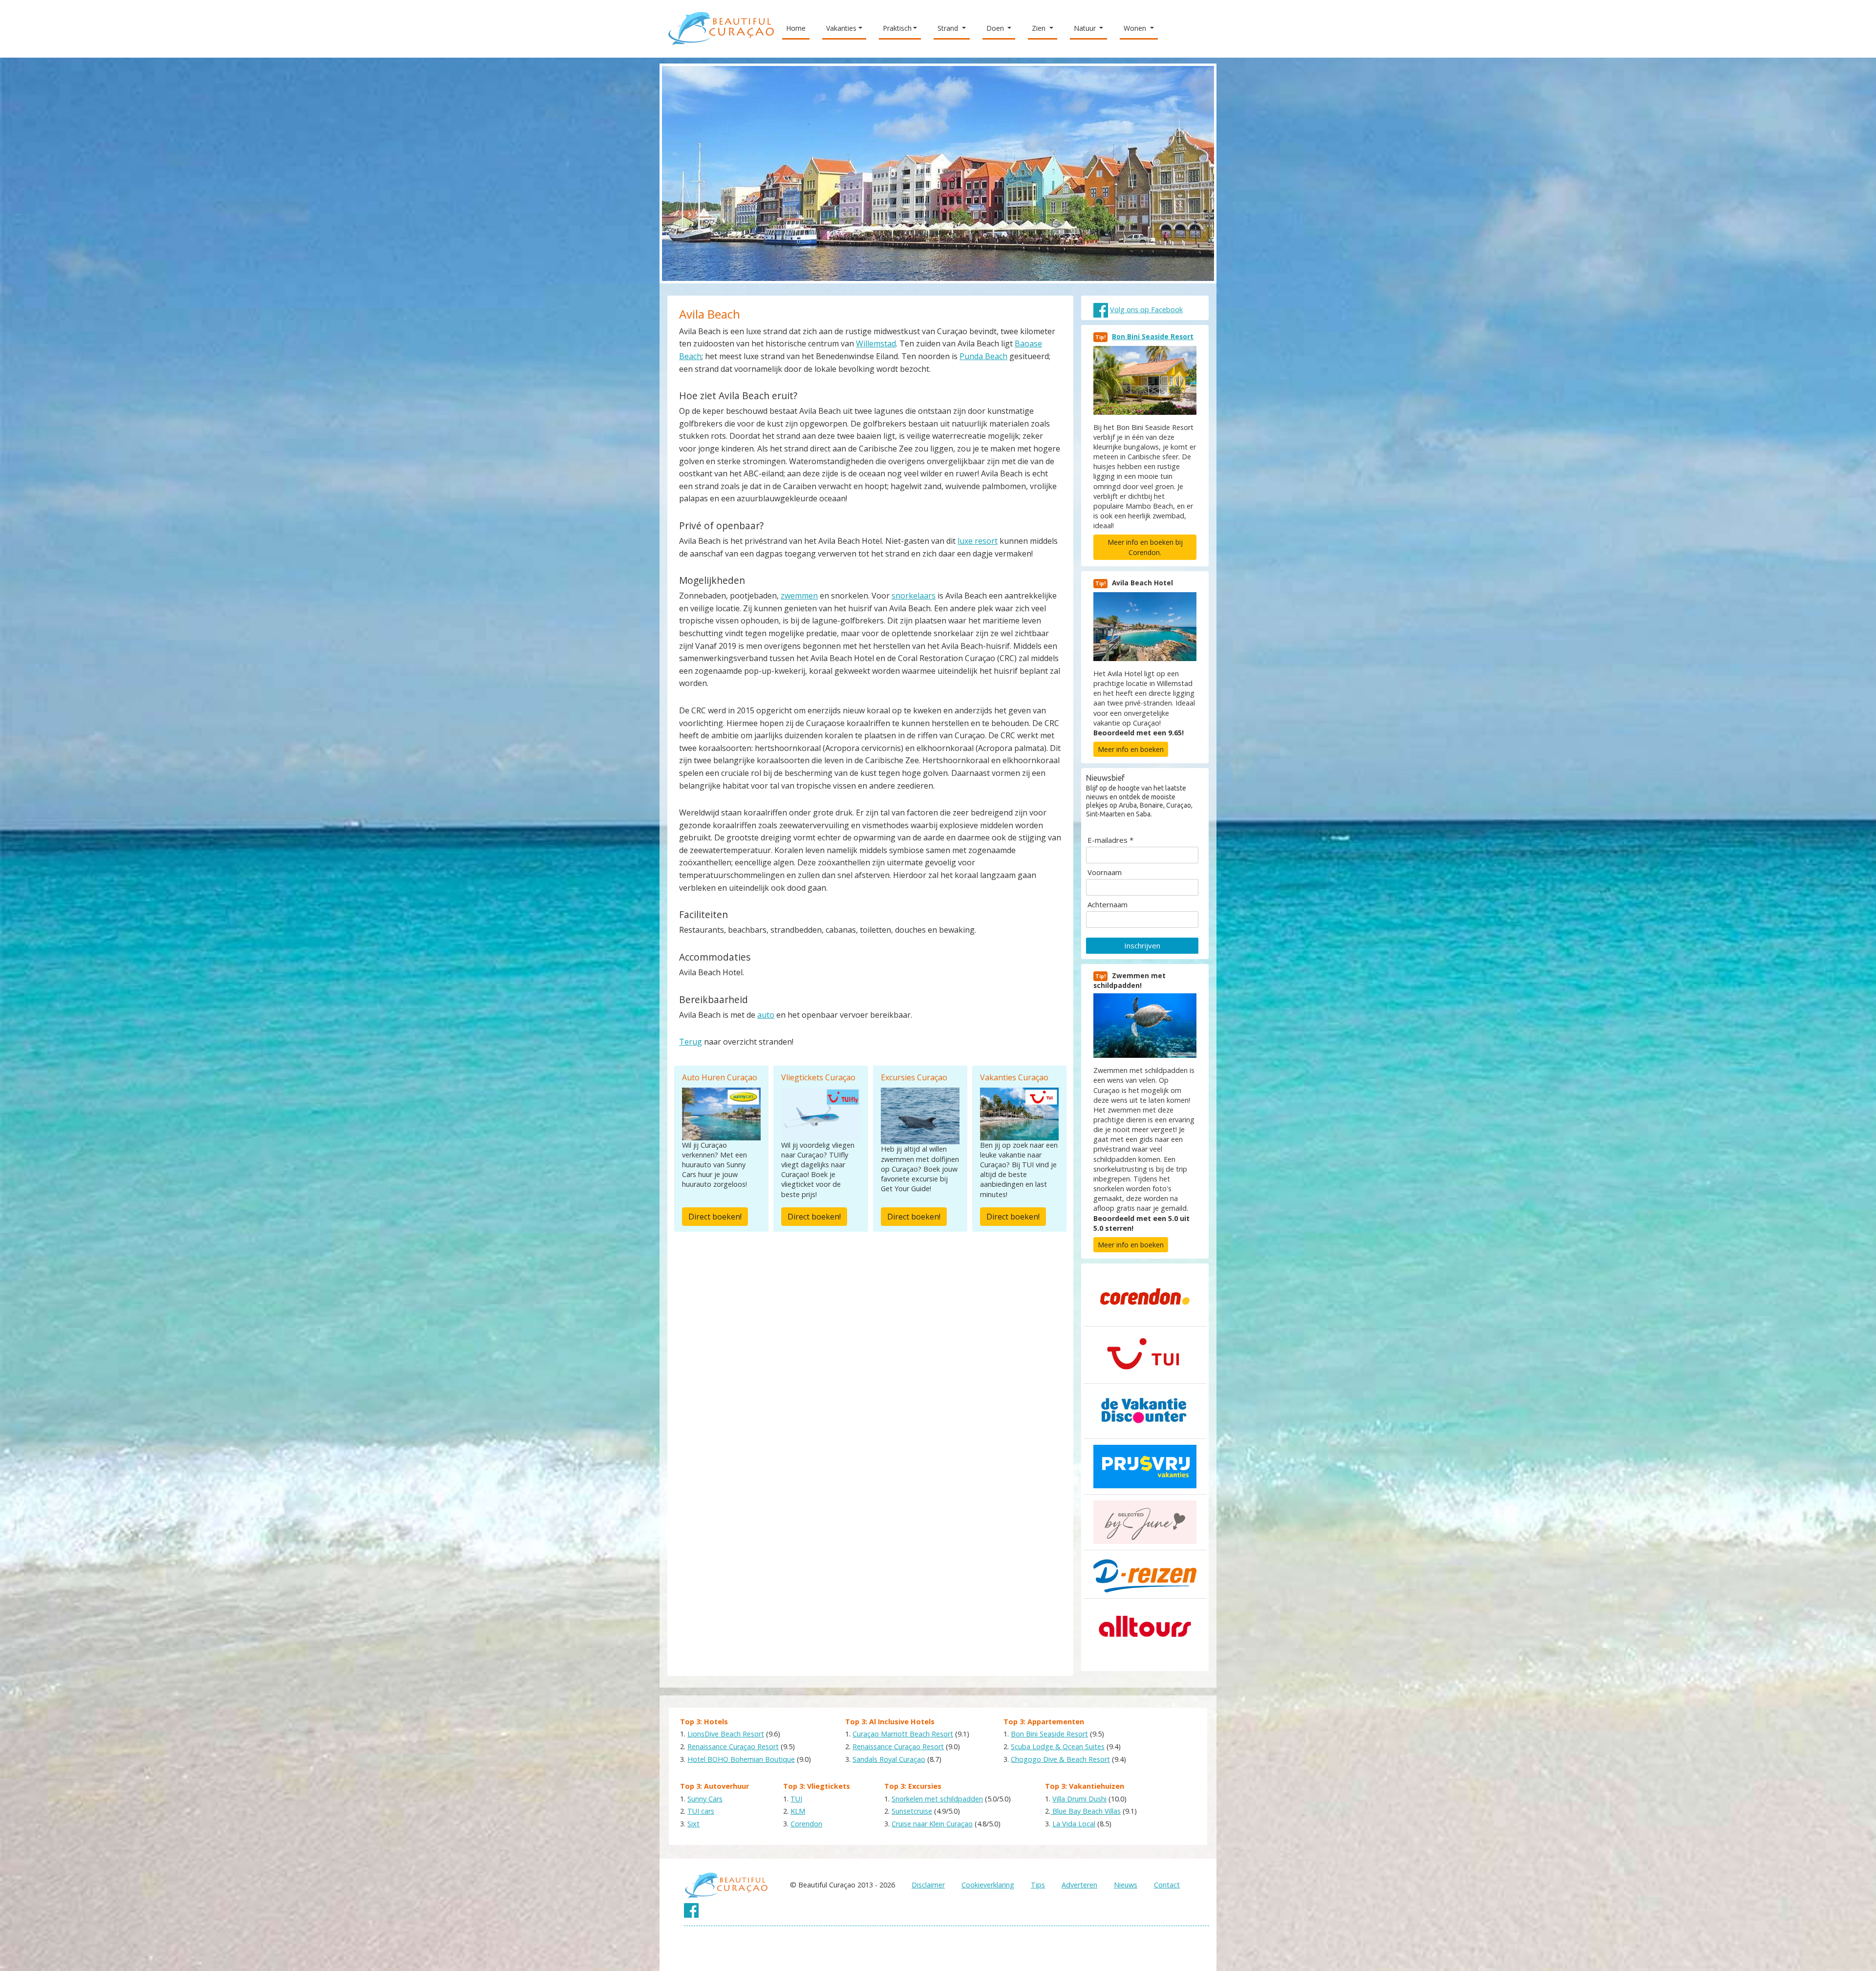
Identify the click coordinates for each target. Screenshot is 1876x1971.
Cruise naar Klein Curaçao (932, 1824)
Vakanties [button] (841, 28)
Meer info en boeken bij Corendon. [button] (1145, 547)
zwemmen (799, 596)
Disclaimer (928, 1885)
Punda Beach (983, 356)
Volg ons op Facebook (1146, 310)
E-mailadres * (1110, 840)
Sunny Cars (705, 1799)
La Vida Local (1074, 1824)
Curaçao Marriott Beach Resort (903, 1734)
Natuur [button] (1086, 28)
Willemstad (876, 343)
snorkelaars (914, 596)
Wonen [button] (1136, 28)
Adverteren (1079, 1885)
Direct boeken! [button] (715, 1217)
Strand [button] (949, 28)
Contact (1167, 1885)
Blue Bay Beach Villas (1086, 1811)
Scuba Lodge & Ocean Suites (1058, 1746)
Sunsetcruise (912, 1811)
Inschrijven (1142, 945)
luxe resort (978, 541)
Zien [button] (1040, 28)
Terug (691, 1042)
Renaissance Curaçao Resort (733, 1746)
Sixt (693, 1824)
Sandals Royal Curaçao (889, 1759)
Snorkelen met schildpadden (937, 1799)
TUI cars (701, 1811)
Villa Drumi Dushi (1079, 1799)
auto (766, 1015)
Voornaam (1105, 872)
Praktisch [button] (897, 28)
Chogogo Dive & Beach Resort (1060, 1759)
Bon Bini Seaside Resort (1153, 336)
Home (798, 28)
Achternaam (1108, 905)
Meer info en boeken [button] (1131, 749)
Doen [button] (996, 28)
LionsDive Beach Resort (726, 1734)
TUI (796, 1799)
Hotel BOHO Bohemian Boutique (741, 1759)
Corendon (806, 1824)
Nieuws (1126, 1885)
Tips (1038, 1885)
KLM (798, 1811)
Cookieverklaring (988, 1885)
